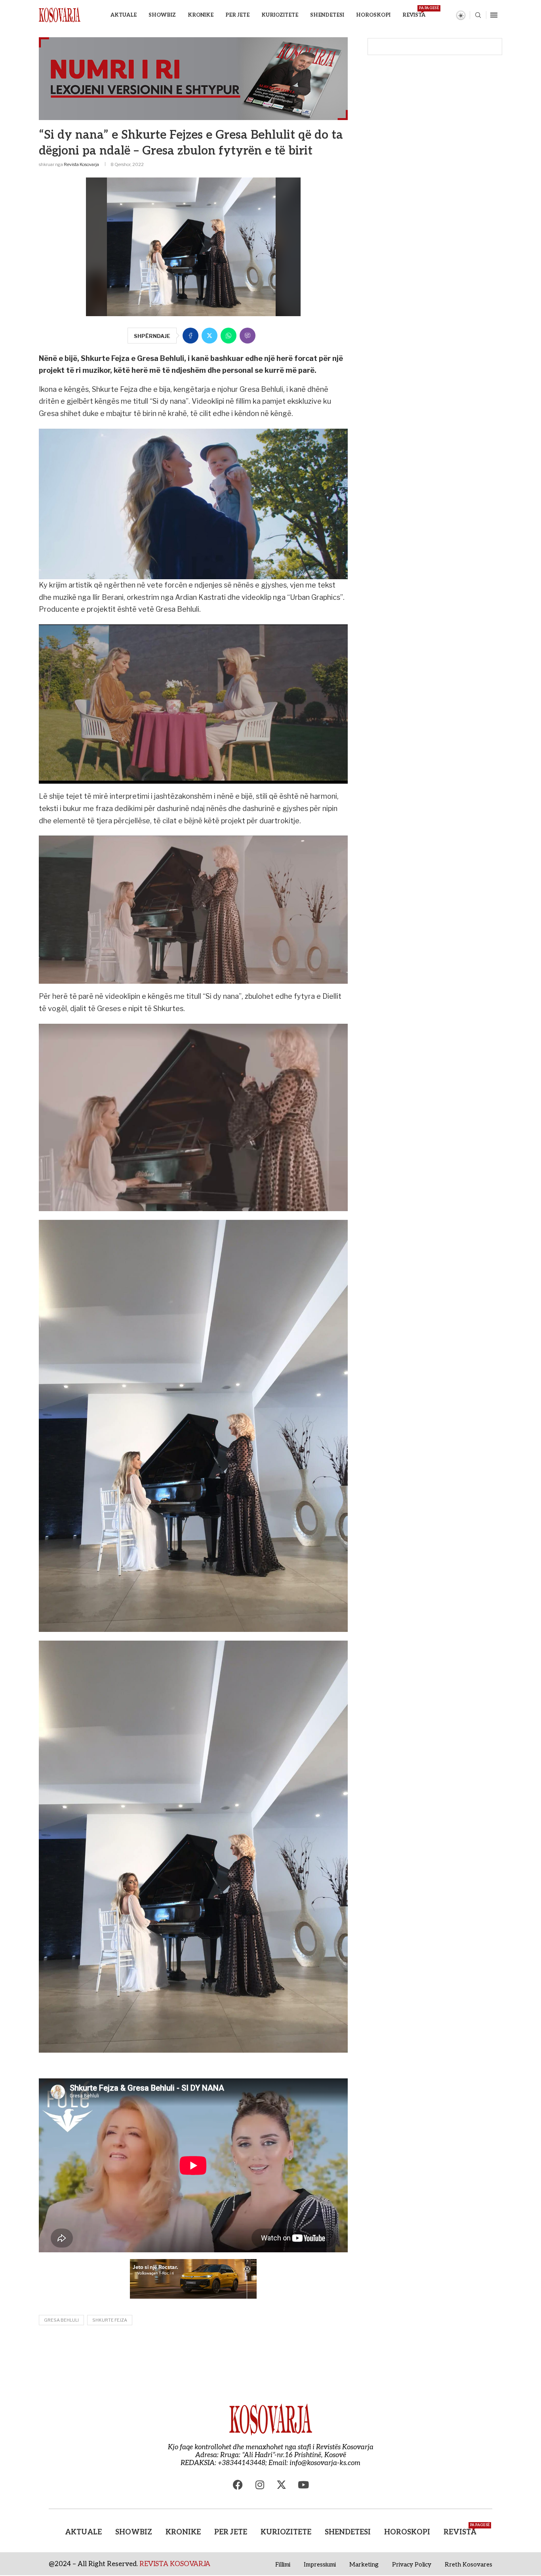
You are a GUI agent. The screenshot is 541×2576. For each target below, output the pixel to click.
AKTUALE (124, 15)
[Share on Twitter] (210, 336)
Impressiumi (320, 2565)
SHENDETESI (327, 15)
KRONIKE (201, 15)
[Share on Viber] (248, 336)
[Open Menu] (494, 15)
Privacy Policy (412, 2565)
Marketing (364, 2565)
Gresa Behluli (61, 2320)
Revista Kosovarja (81, 164)
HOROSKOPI (373, 15)
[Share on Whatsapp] (229, 336)
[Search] (478, 16)
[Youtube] (303, 2485)
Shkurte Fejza (110, 2320)
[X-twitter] (282, 2485)
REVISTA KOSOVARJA (175, 2564)
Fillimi (283, 2565)
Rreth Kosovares (469, 2565)
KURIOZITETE (280, 15)
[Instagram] (260, 2485)
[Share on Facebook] (190, 336)
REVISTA (414, 12)
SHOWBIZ (162, 15)
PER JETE (237, 15)
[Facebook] (238, 2485)
